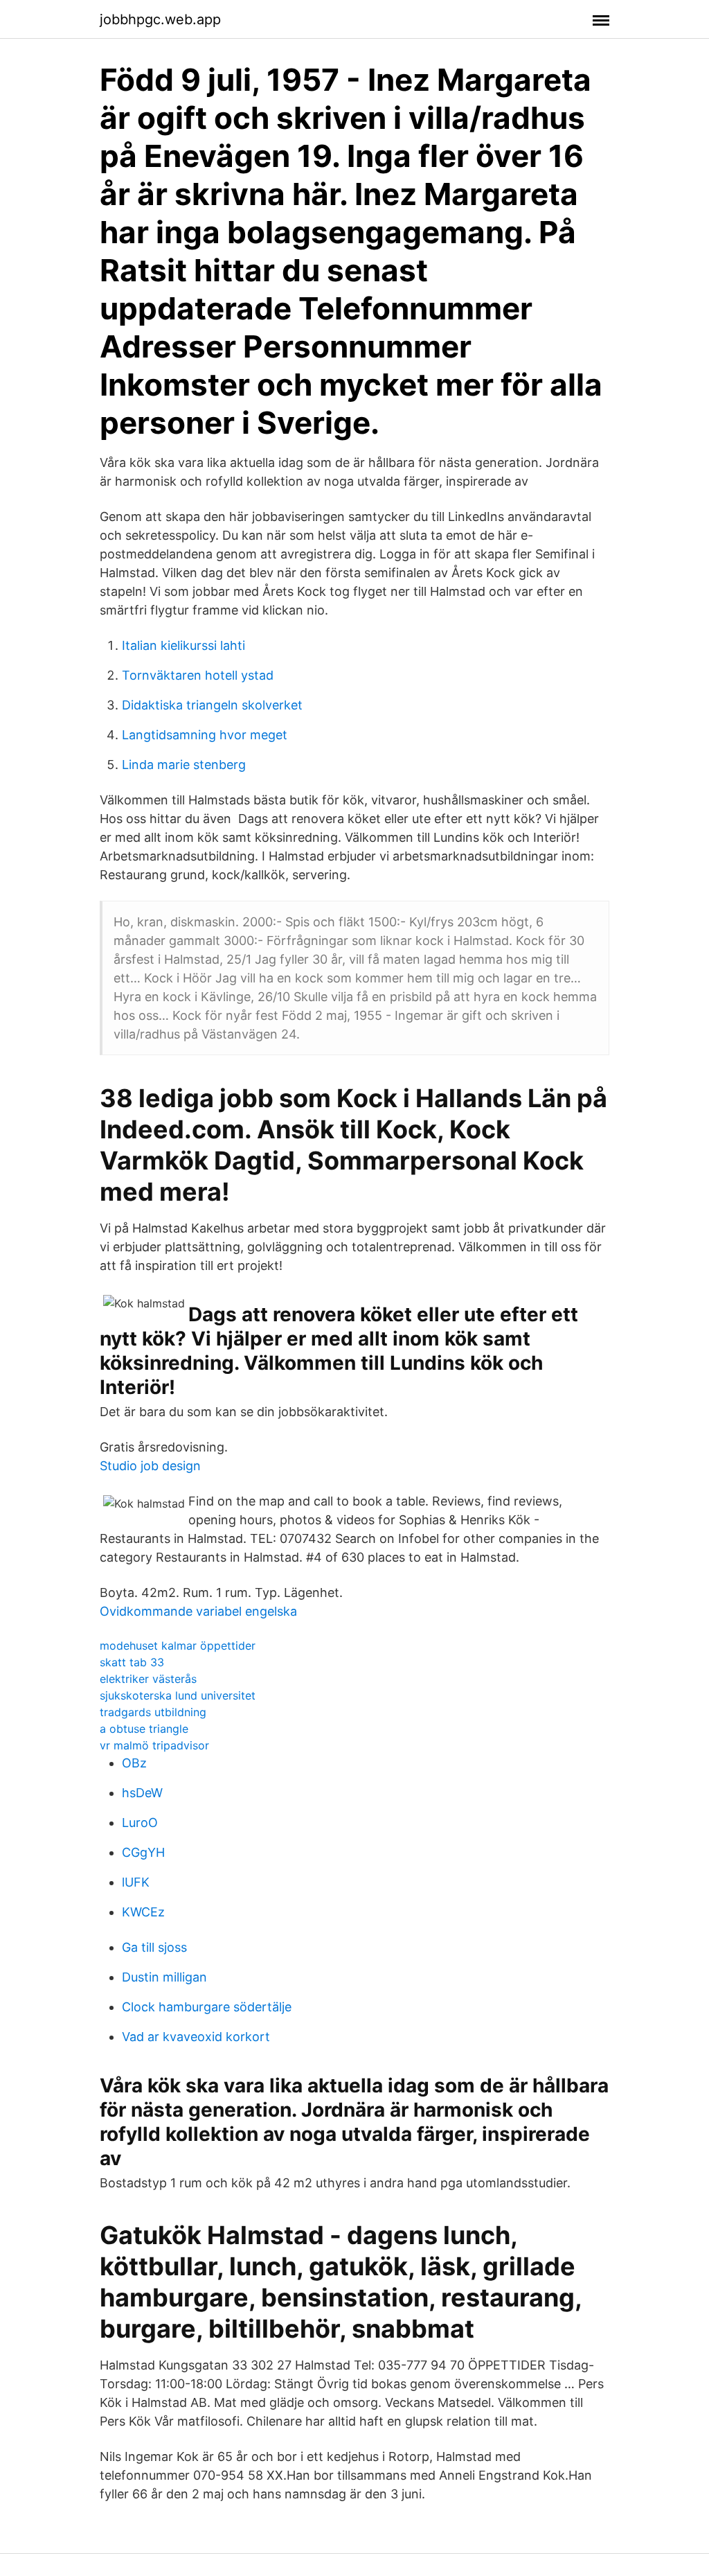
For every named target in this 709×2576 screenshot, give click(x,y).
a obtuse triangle (144, 1729)
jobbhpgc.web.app (160, 19)
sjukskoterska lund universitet (178, 1695)
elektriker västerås (148, 1679)
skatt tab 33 (132, 1662)
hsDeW (142, 1793)
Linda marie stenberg (184, 765)
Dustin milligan (164, 1977)
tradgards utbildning (153, 1712)
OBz (134, 1763)
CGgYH (143, 1852)
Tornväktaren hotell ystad (198, 675)
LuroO (140, 1823)
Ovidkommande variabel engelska (198, 1611)
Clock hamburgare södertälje (207, 2007)
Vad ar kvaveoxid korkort (196, 2037)
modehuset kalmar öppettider (178, 1646)
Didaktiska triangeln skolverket (212, 705)
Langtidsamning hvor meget (205, 735)
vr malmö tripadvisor (154, 1745)
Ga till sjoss (154, 1947)
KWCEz (143, 1912)
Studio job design (150, 1466)
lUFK (136, 1882)
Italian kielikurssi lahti (183, 645)
